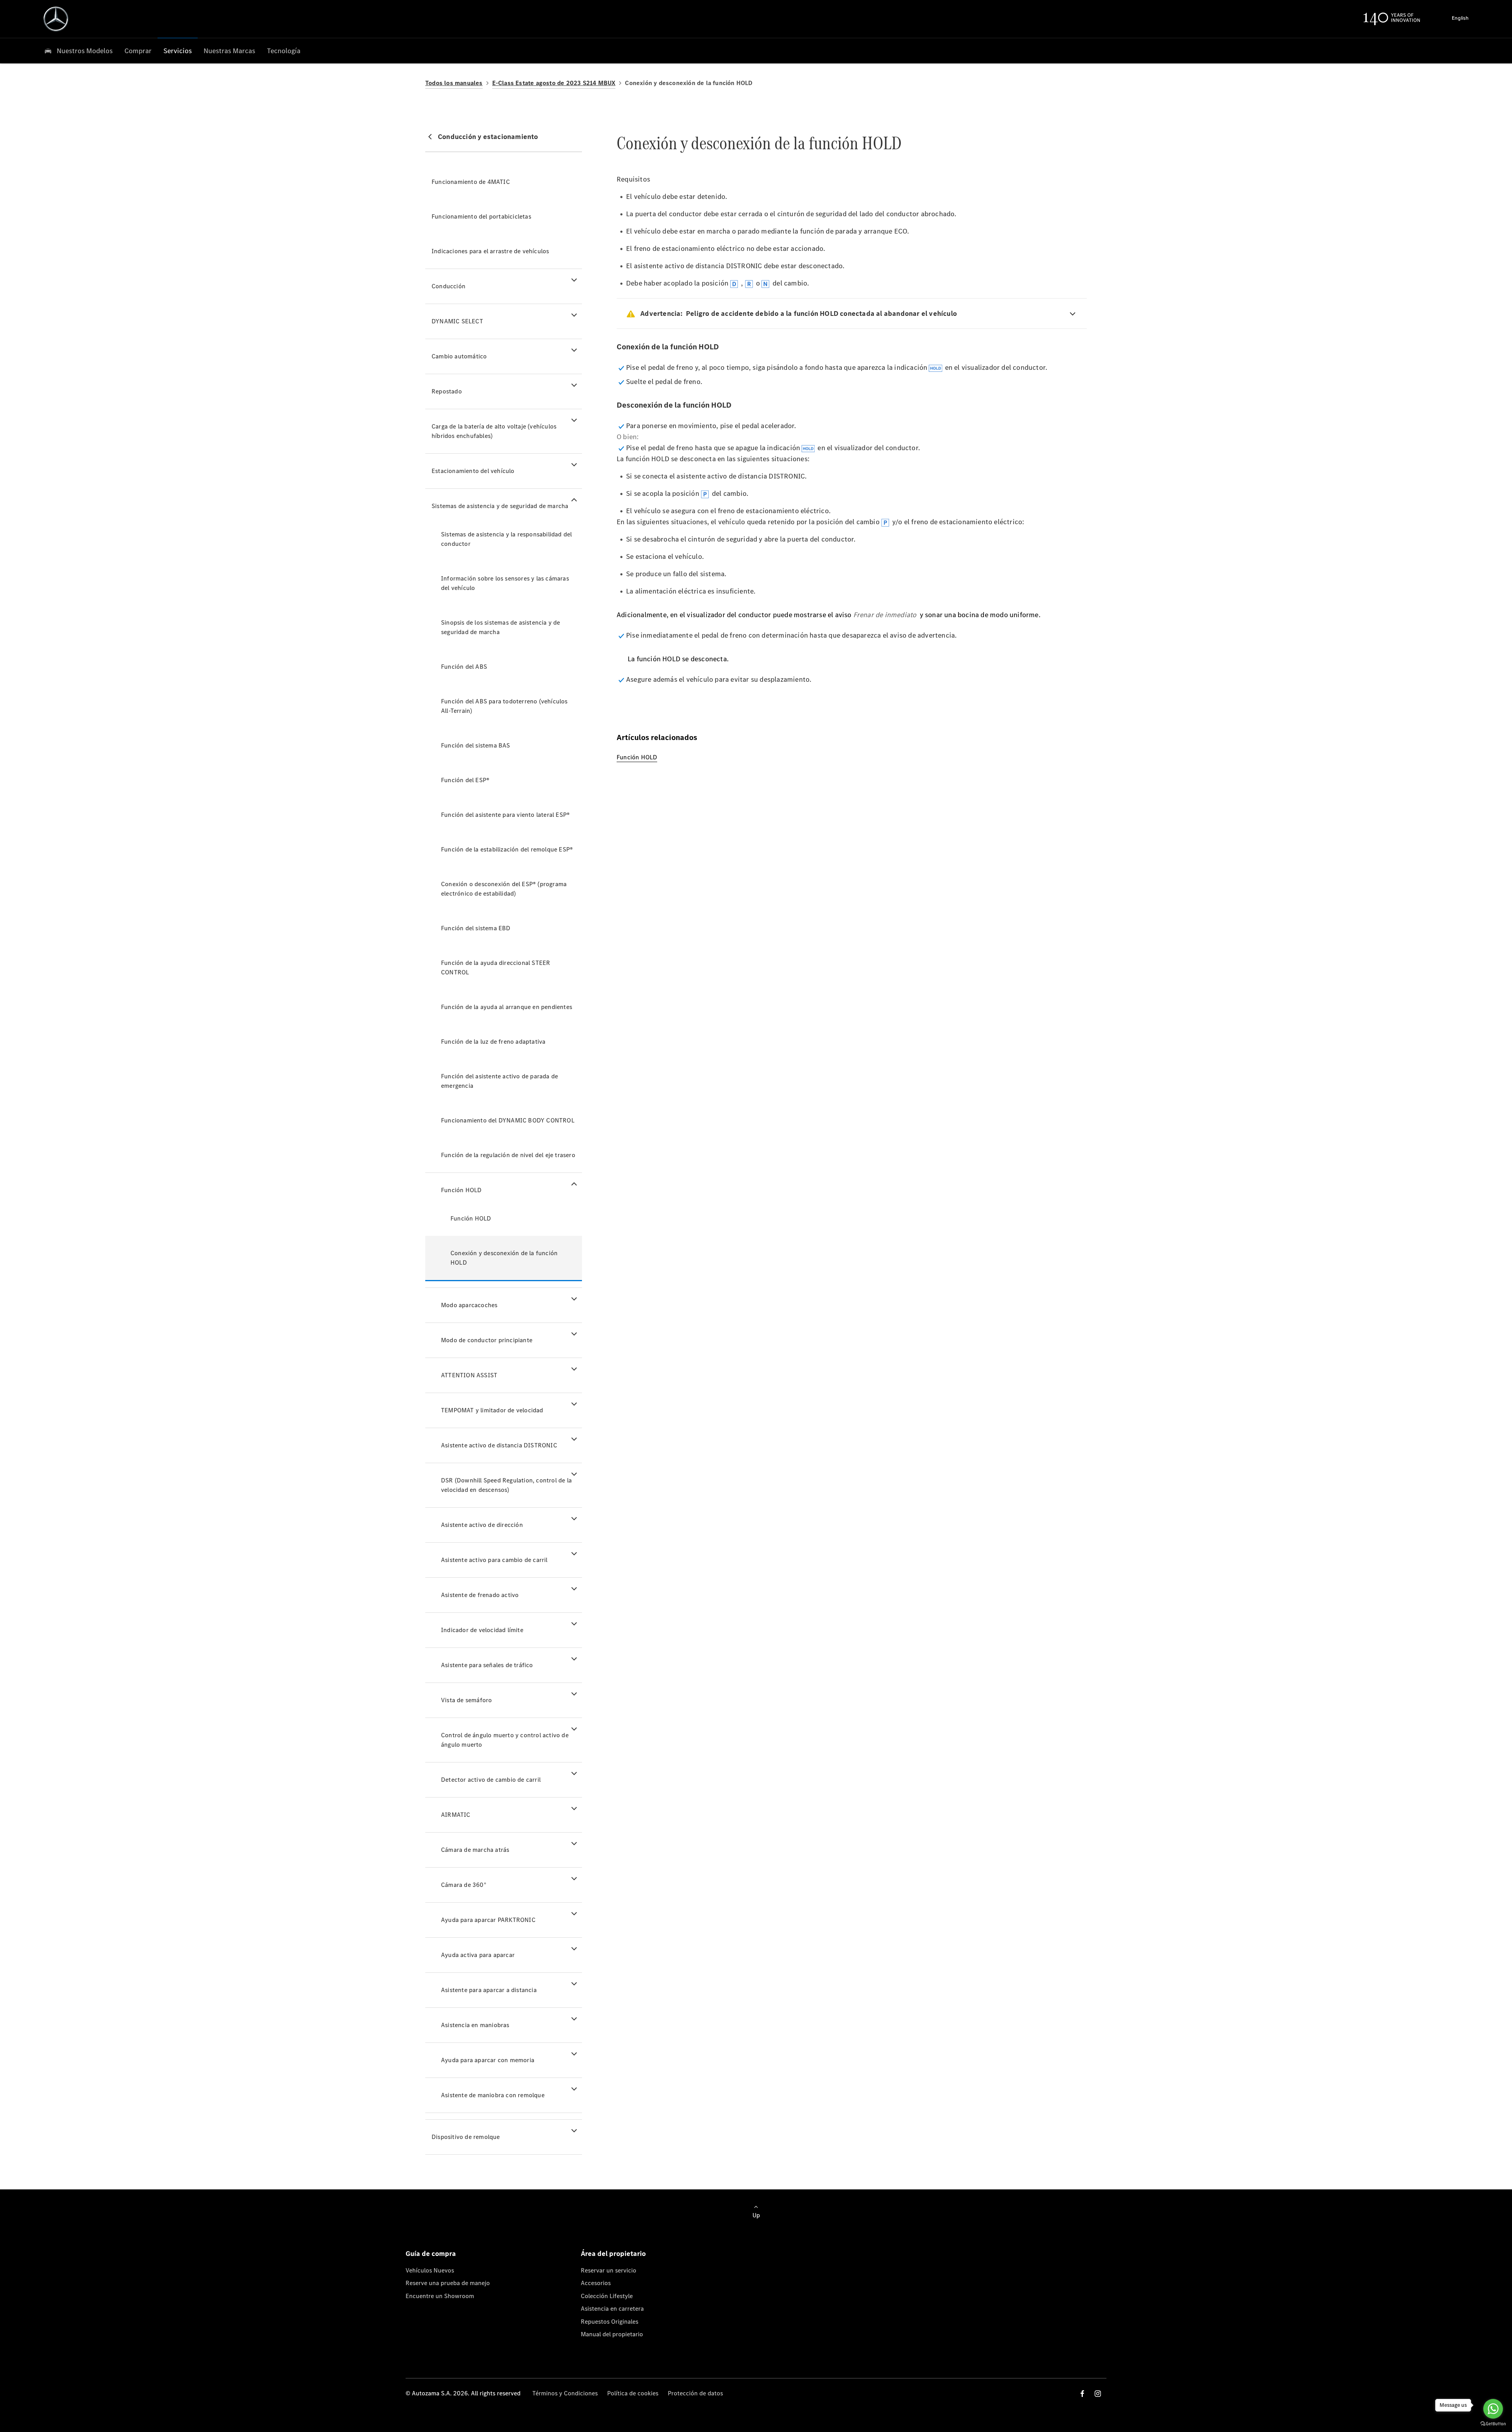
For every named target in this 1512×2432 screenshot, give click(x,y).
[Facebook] (1082, 2394)
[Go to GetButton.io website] (1493, 2424)
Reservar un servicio (609, 2270)
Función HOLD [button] (461, 1190)
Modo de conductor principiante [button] (487, 1340)
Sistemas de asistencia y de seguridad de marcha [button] (500, 506)
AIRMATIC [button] (456, 1815)
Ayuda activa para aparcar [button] (478, 1955)
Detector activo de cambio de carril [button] (491, 1780)
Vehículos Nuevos (430, 2270)
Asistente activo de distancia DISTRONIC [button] (499, 1445)
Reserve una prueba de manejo (448, 2283)
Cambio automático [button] (459, 356)
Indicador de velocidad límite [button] (482, 1630)
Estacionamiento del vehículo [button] (473, 471)
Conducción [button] (448, 286)
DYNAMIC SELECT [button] (457, 321)
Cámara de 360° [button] (464, 1885)
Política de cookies (633, 2393)
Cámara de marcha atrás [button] (475, 1850)
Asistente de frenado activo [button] (480, 1595)
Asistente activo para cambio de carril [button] (494, 1560)
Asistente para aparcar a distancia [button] (489, 1990)
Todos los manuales (454, 83)
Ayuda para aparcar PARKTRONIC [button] (488, 1920)
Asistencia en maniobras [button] (475, 2025)
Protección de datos (695, 2393)
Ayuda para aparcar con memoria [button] (488, 2060)
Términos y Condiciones (565, 2393)
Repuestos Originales (610, 2322)
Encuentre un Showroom (440, 2296)
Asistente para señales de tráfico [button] (487, 1665)
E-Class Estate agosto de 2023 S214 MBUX (554, 83)
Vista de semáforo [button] (466, 1700)
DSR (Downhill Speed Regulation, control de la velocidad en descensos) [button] (506, 1485)
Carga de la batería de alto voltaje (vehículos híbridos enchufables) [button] (494, 431)
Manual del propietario (612, 2334)
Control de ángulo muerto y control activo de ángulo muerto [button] (505, 1740)
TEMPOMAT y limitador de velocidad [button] (492, 1410)
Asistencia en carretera (612, 2309)
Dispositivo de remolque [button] (466, 2137)
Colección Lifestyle (607, 2296)
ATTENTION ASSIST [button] (469, 1375)
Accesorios (596, 2283)
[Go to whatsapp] (1493, 2409)
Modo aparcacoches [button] (469, 1305)
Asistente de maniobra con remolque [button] (493, 2095)
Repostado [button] (447, 391)
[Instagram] (1098, 2394)
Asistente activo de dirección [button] (482, 1525)
